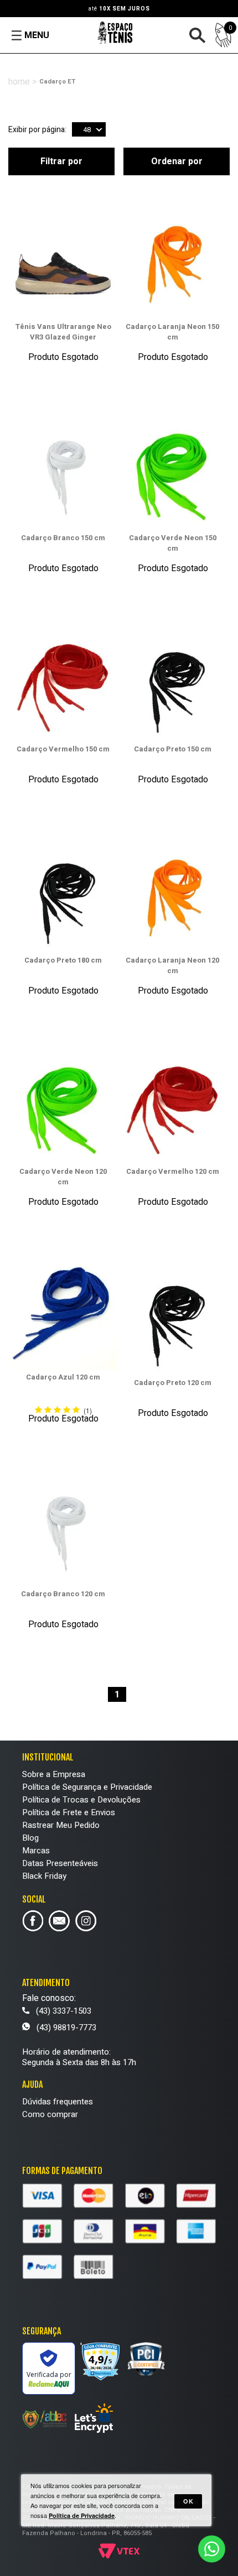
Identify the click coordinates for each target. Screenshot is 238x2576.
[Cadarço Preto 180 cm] (63, 900)
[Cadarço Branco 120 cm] (63, 1533)
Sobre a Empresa (54, 1774)
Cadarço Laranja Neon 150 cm (172, 332)
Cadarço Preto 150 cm (173, 749)
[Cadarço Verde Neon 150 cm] (173, 477)
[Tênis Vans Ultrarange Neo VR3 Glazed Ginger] (63, 266)
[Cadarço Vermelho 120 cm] (173, 1111)
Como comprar (50, 2114)
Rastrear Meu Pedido (61, 1825)
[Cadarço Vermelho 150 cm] (63, 689)
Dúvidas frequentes (58, 2102)
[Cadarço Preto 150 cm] (173, 689)
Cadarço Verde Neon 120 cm (63, 1177)
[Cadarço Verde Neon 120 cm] (63, 1111)
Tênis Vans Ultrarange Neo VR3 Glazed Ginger (63, 332)
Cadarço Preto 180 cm (63, 960)
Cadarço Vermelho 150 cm (63, 749)
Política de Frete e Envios (69, 1812)
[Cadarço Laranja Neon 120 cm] (173, 900)
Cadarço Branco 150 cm (63, 538)
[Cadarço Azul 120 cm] (63, 1317)
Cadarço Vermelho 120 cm (173, 1171)
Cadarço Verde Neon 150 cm (173, 543)
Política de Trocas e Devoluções (81, 1800)
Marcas (36, 1851)
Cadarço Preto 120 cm (173, 1383)
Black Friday (44, 1876)
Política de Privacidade (82, 2515)
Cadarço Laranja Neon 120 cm (172, 965)
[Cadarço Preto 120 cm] (173, 1322)
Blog (30, 1838)
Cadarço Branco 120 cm (63, 1594)
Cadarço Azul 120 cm (63, 1377)
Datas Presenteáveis (60, 1863)
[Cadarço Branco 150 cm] (63, 477)
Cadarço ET (57, 82)
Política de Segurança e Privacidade (87, 1787)
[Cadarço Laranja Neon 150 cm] (173, 266)
